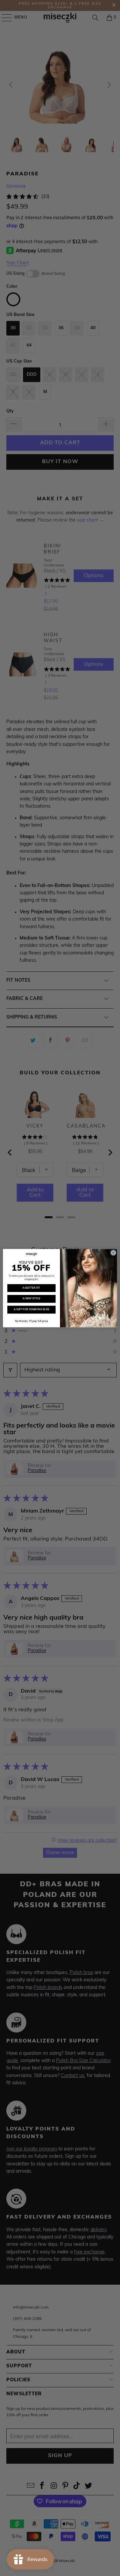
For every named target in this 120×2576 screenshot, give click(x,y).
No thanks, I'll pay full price (32, 1321)
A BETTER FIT (31, 1288)
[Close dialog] (113, 1253)
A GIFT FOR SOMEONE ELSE (31, 1310)
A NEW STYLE (32, 1299)
